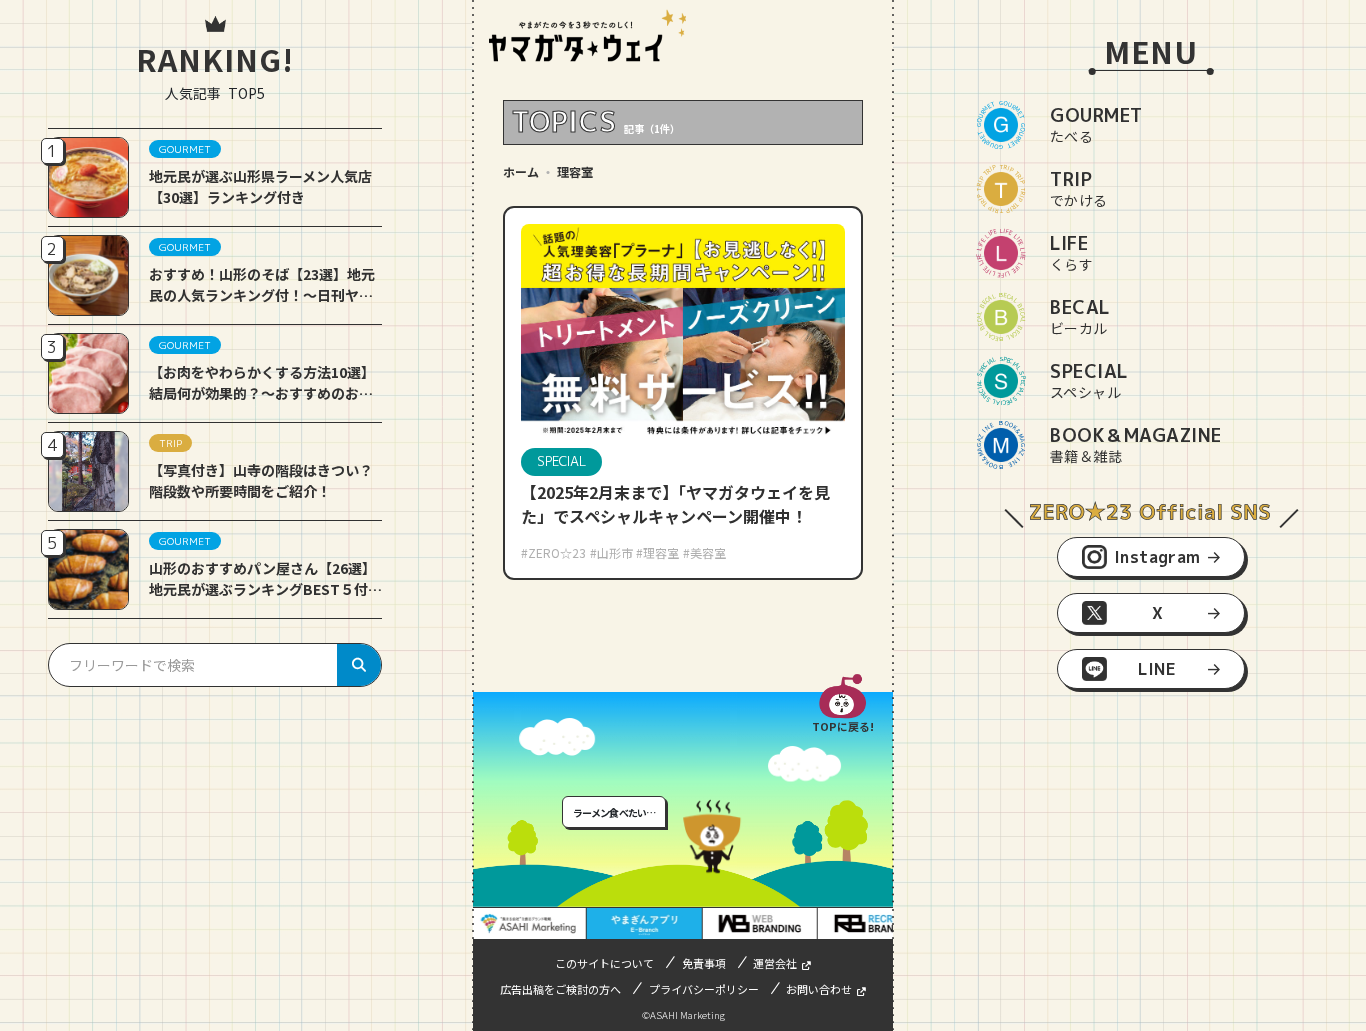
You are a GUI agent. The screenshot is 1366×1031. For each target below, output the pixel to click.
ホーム (521, 171)
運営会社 (775, 963)
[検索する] (359, 665)
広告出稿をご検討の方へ (560, 989)
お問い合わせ (819, 989)
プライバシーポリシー (704, 989)
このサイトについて (604, 963)
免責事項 (704, 963)
